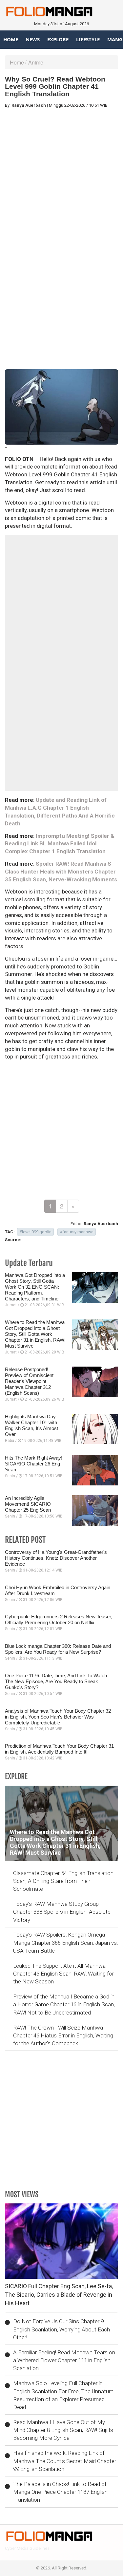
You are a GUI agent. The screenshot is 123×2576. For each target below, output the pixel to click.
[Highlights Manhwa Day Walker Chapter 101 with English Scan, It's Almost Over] (95, 1429)
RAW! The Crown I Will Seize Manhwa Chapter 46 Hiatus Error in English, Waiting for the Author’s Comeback (63, 2036)
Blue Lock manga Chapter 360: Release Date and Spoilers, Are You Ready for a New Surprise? (58, 1649)
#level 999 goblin (35, 1232)
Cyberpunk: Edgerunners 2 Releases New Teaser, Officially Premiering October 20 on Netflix (59, 1619)
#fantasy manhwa (77, 1232)
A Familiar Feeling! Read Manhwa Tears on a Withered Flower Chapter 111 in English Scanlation (64, 2360)
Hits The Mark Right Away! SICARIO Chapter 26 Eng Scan (34, 1464)
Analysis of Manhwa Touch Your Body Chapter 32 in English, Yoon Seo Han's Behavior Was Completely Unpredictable (58, 1717)
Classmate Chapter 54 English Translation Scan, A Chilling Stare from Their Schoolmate (63, 1881)
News (33, 39)
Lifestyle (88, 39)
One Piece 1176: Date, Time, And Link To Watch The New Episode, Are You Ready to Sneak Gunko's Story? (56, 1681)
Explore (58, 39)
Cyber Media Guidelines (27, 2548)
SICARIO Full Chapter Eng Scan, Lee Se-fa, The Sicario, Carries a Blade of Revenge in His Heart (59, 2294)
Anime (36, 62)
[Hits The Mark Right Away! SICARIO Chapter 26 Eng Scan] (95, 1470)
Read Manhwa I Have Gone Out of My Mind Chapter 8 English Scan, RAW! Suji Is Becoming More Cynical (63, 2430)
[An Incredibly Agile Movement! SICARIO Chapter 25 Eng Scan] (95, 1510)
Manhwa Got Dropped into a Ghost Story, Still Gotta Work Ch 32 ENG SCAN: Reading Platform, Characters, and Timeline (35, 1287)
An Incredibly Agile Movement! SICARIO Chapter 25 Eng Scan (28, 1504)
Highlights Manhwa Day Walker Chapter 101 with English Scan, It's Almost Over (31, 1425)
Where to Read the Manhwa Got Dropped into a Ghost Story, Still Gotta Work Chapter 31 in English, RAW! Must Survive (35, 1334)
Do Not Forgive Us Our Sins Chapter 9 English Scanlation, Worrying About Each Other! (61, 2329)
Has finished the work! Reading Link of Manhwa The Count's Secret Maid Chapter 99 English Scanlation (65, 2461)
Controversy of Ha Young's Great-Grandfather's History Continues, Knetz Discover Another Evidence (56, 1558)
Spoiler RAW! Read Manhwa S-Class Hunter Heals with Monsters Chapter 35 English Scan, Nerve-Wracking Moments (61, 872)
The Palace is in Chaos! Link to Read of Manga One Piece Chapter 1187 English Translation (60, 2492)
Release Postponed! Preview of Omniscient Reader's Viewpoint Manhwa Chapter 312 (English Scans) (29, 1381)
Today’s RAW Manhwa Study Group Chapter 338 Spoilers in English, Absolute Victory (62, 1912)
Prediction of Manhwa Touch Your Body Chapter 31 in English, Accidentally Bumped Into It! (59, 1749)
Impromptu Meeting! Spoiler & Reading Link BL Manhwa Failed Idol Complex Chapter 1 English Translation (60, 844)
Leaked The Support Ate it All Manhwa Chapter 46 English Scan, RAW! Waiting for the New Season (63, 1974)
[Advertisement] (61, 175)
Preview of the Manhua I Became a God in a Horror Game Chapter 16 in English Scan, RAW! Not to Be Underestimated (64, 2005)
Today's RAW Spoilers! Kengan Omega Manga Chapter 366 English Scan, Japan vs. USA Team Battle (66, 1943)
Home (11, 39)
